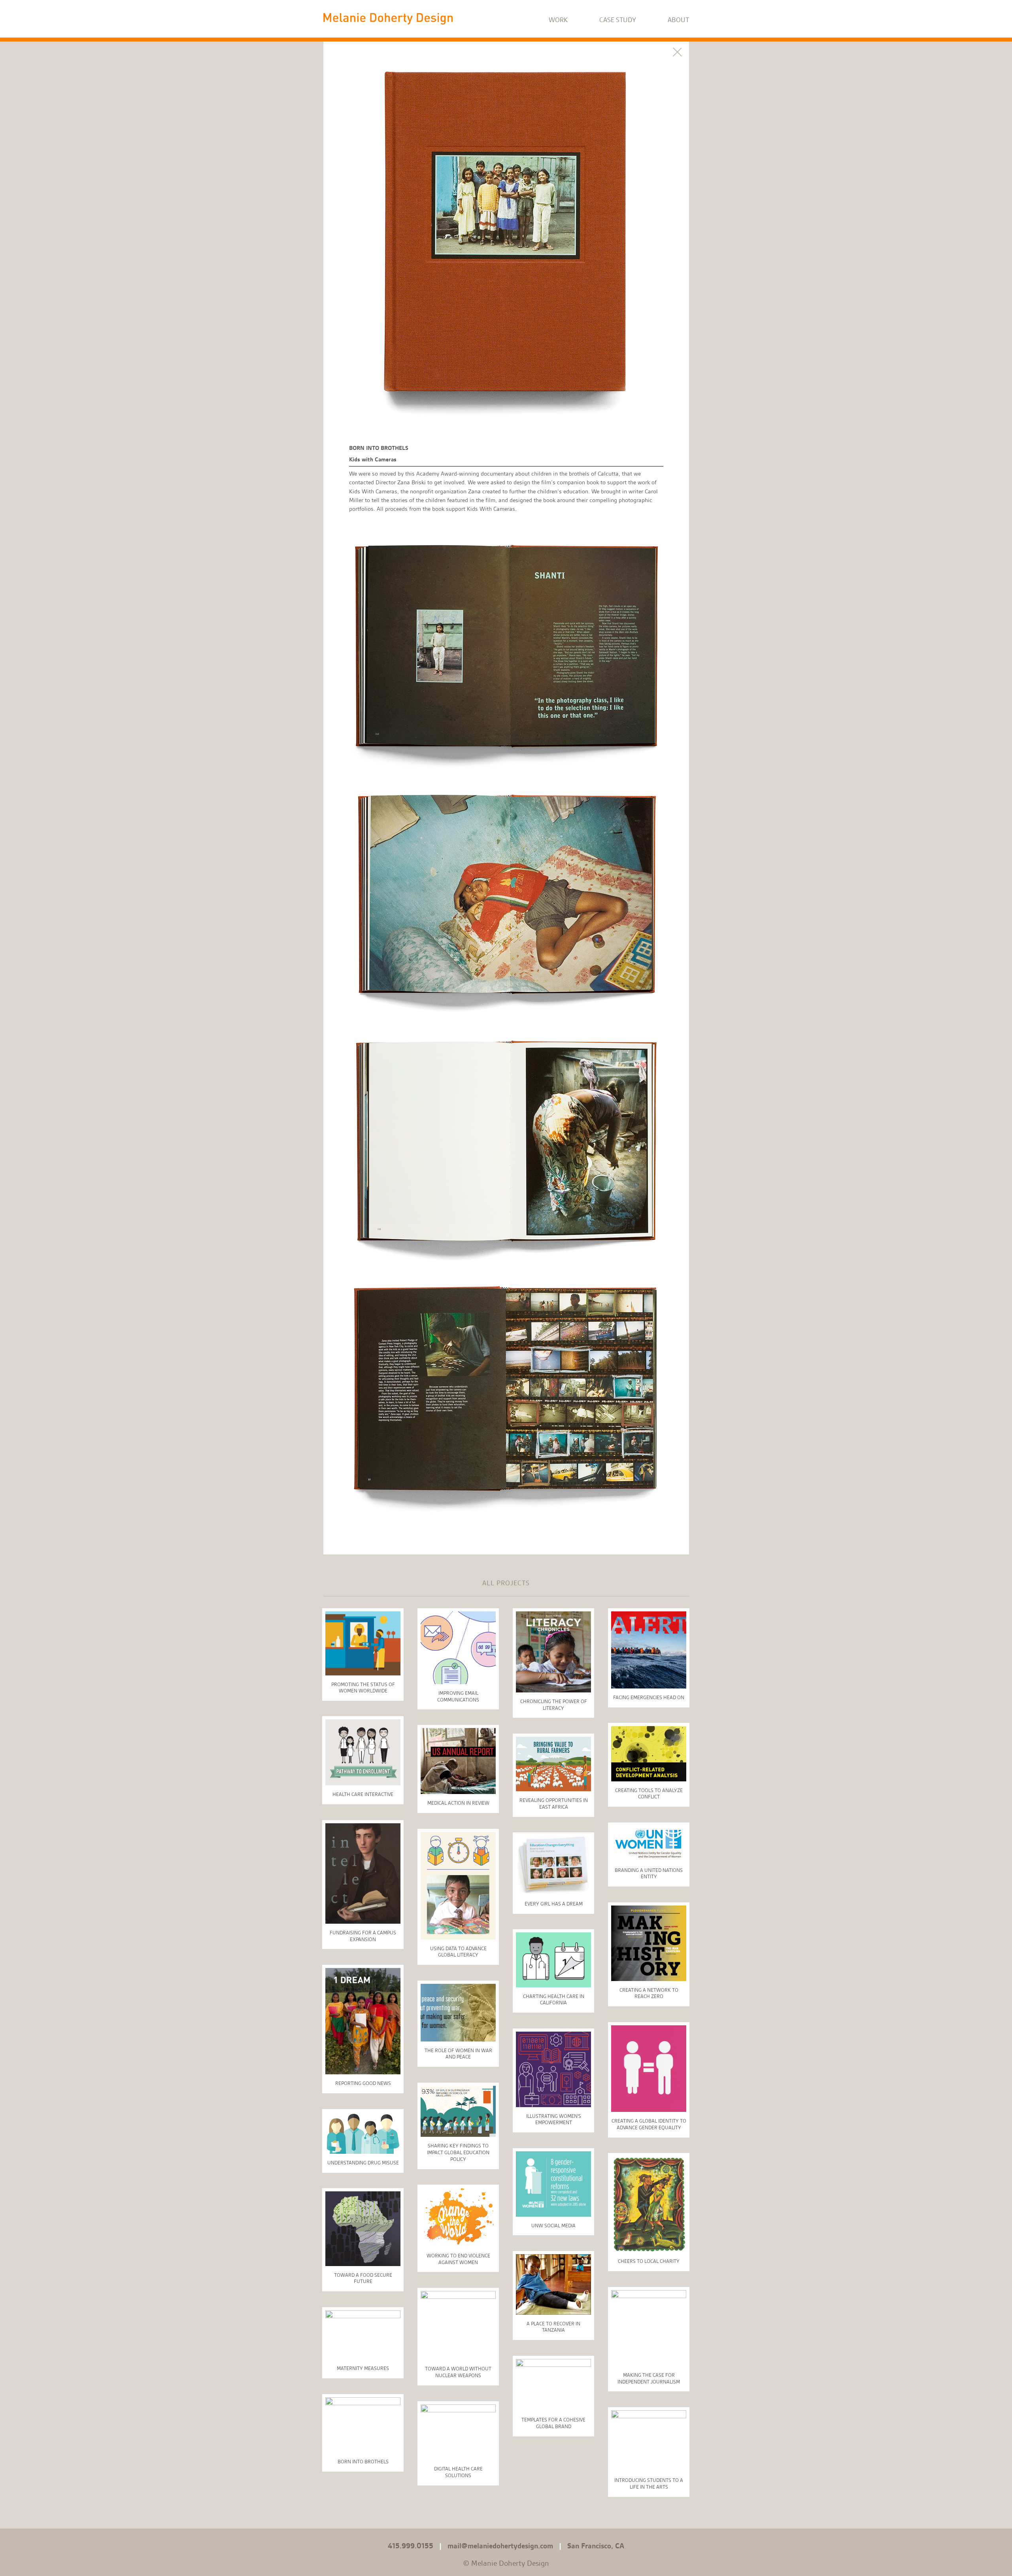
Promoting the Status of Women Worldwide (363, 1688)
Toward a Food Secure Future (363, 2278)
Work (558, 20)
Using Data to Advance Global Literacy (458, 1952)
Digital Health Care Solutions (458, 2472)
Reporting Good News (363, 2083)
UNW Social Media (553, 2226)
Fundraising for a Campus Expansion (363, 1936)
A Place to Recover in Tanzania (553, 2327)
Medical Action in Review (458, 1803)
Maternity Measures (363, 2368)
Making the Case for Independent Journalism (649, 2378)
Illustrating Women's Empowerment (554, 2119)
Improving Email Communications (458, 1696)
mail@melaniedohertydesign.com (500, 2546)
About (678, 20)
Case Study (618, 20)
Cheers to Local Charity (649, 2261)
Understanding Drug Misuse (363, 2163)
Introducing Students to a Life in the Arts (649, 2483)
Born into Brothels (363, 2462)
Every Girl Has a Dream (554, 1904)
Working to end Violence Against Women (458, 2259)
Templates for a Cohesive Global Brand (553, 2423)
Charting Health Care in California (554, 2000)
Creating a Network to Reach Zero (649, 1993)
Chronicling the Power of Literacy (554, 1705)
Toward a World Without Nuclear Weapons (458, 2372)
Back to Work (677, 52)
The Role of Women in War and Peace (458, 2054)
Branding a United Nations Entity (649, 1873)
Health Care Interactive (363, 1794)
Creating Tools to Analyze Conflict (649, 1794)
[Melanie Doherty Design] (388, 18)
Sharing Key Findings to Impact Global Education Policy (458, 2152)
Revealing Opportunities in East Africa (554, 1804)
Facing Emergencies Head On (649, 1697)
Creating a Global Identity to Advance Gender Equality (649, 2124)
